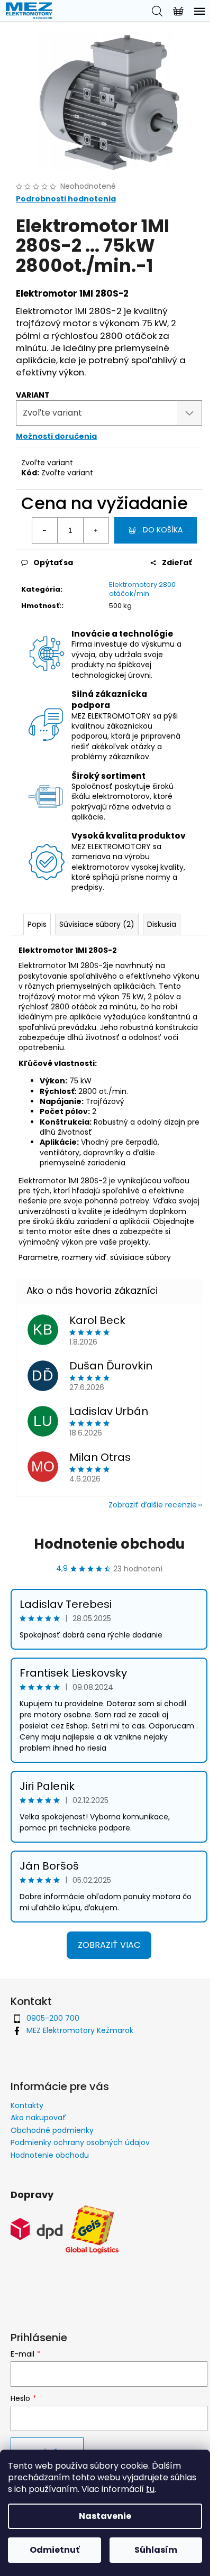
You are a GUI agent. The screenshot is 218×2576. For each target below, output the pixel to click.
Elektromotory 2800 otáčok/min (142, 589)
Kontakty (27, 2105)
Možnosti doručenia (56, 436)
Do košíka (163, 530)
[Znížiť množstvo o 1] (45, 530)
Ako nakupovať (38, 2118)
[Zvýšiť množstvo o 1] (96, 530)
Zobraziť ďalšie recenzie (153, 1505)
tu (150, 2489)
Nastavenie (105, 2516)
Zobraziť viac (109, 1945)
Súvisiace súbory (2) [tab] (97, 924)
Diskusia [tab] (162, 924)
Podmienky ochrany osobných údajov (80, 2142)
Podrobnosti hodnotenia (66, 199)
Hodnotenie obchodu (109, 1544)
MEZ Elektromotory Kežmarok (80, 2030)
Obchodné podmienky (52, 2130)
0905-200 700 (53, 2018)
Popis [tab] (37, 924)
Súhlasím (156, 2550)
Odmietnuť (54, 2550)
